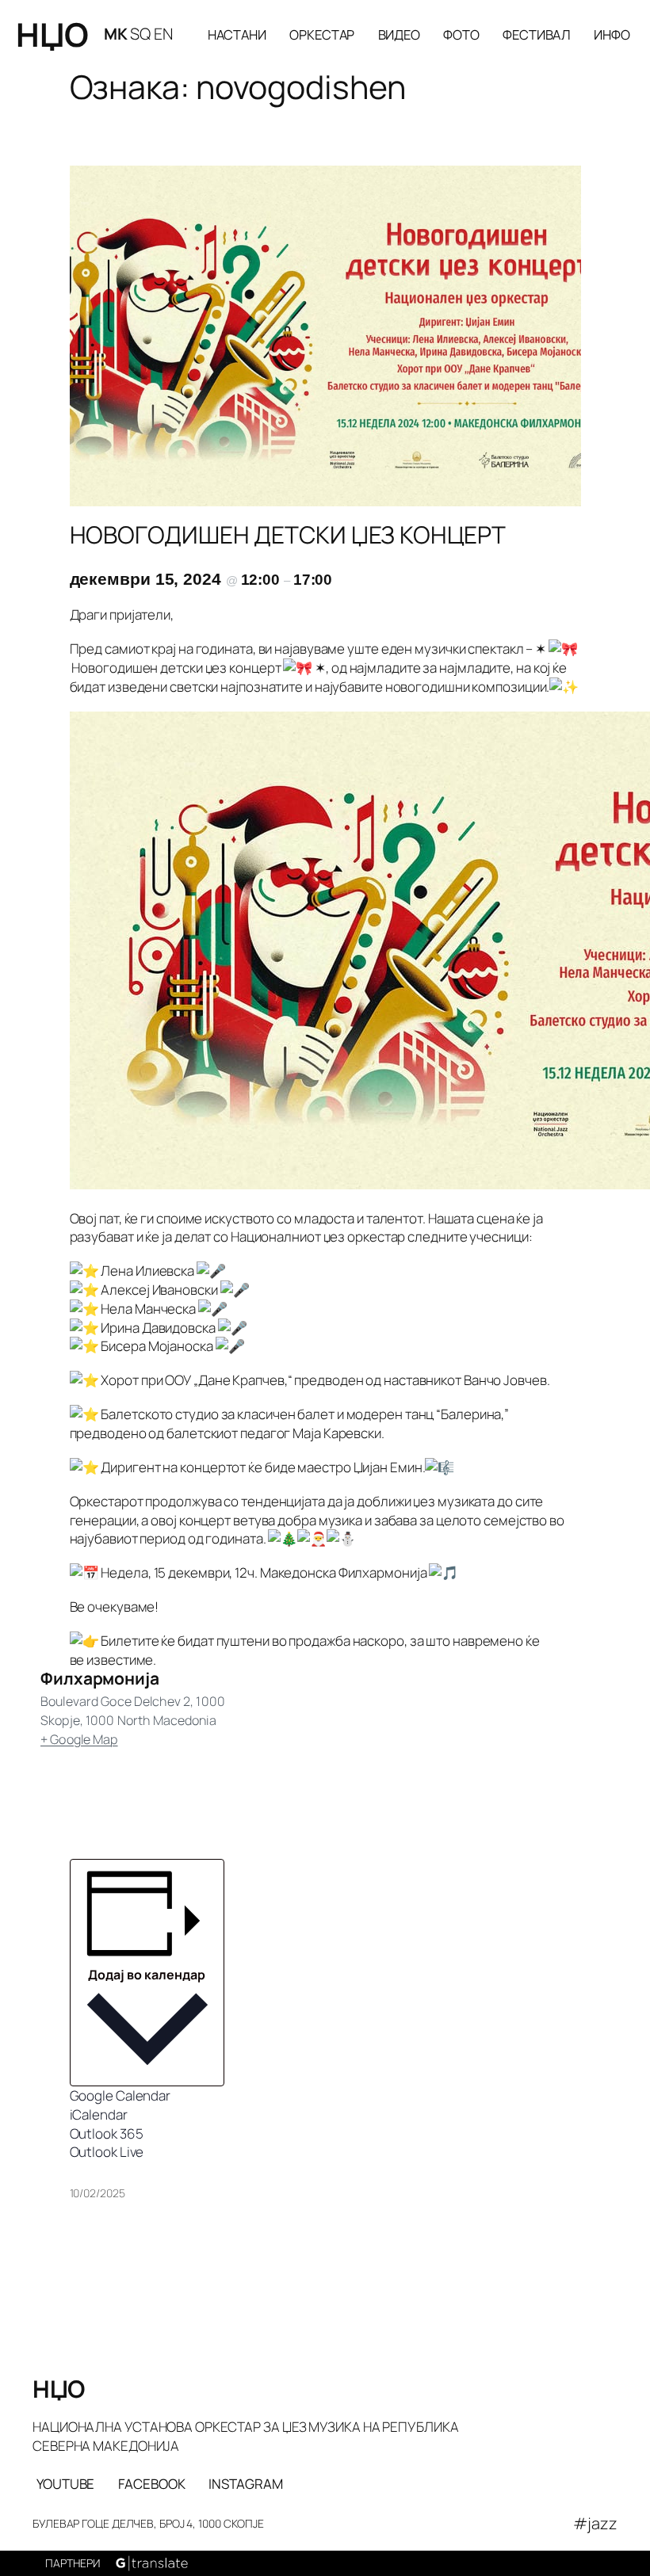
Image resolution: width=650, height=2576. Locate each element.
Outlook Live (107, 2152)
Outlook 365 (107, 2133)
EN (163, 34)
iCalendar (99, 2114)
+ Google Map (79, 1739)
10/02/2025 (97, 2193)
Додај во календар (147, 1975)
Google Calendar (120, 2095)
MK (116, 34)
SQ (140, 34)
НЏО (52, 34)
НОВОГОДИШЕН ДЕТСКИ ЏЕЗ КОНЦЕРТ (288, 535)
